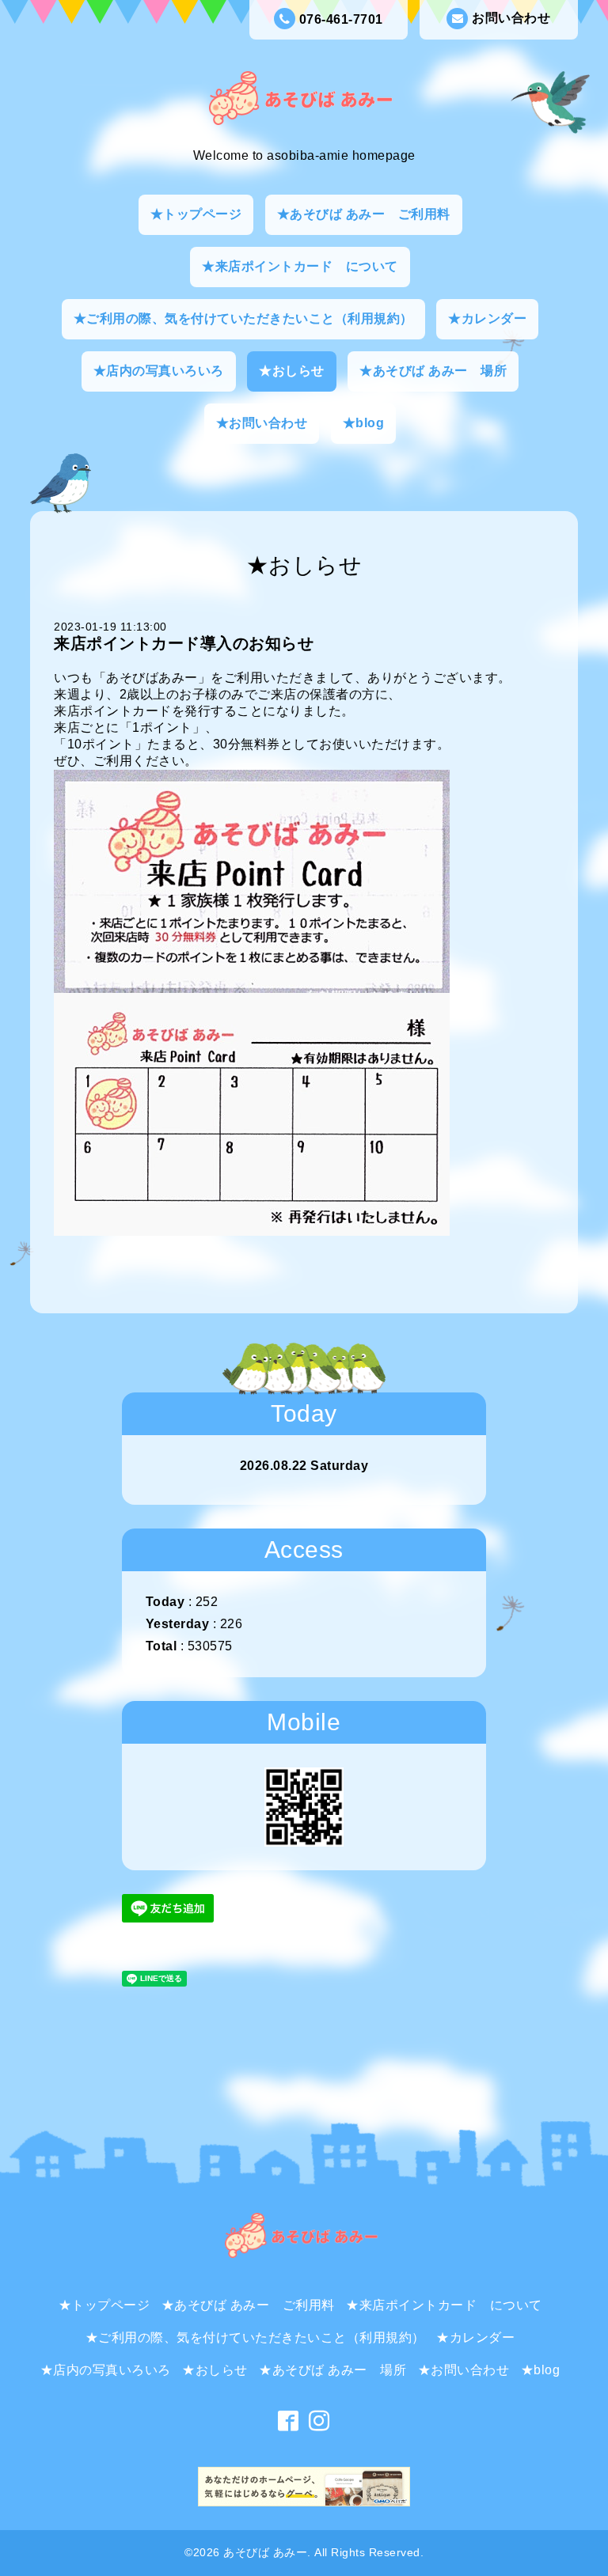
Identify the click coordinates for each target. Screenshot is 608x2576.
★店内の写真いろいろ (159, 371)
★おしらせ (292, 371)
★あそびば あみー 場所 (433, 371)
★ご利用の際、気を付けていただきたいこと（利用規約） (243, 318)
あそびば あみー (265, 2552)
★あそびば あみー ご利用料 (364, 214)
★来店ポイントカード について (300, 266)
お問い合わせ (511, 18)
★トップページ (196, 214)
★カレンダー (487, 318)
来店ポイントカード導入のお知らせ (184, 643)
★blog (364, 423)
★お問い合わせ (262, 423)
